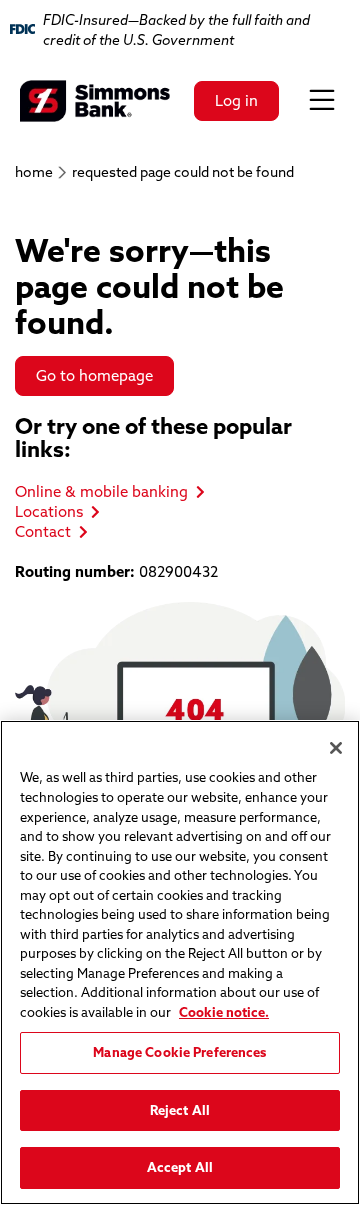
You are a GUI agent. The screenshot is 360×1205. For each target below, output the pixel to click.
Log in (236, 100)
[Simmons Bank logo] (95, 101)
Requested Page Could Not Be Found (183, 172)
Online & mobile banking (101, 491)
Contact (43, 531)
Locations (49, 511)
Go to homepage (94, 375)
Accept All (180, 1167)
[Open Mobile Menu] (322, 101)
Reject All (180, 1110)
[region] (180, 962)
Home (34, 172)
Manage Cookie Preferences (179, 1052)
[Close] (336, 748)
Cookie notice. (224, 1012)
